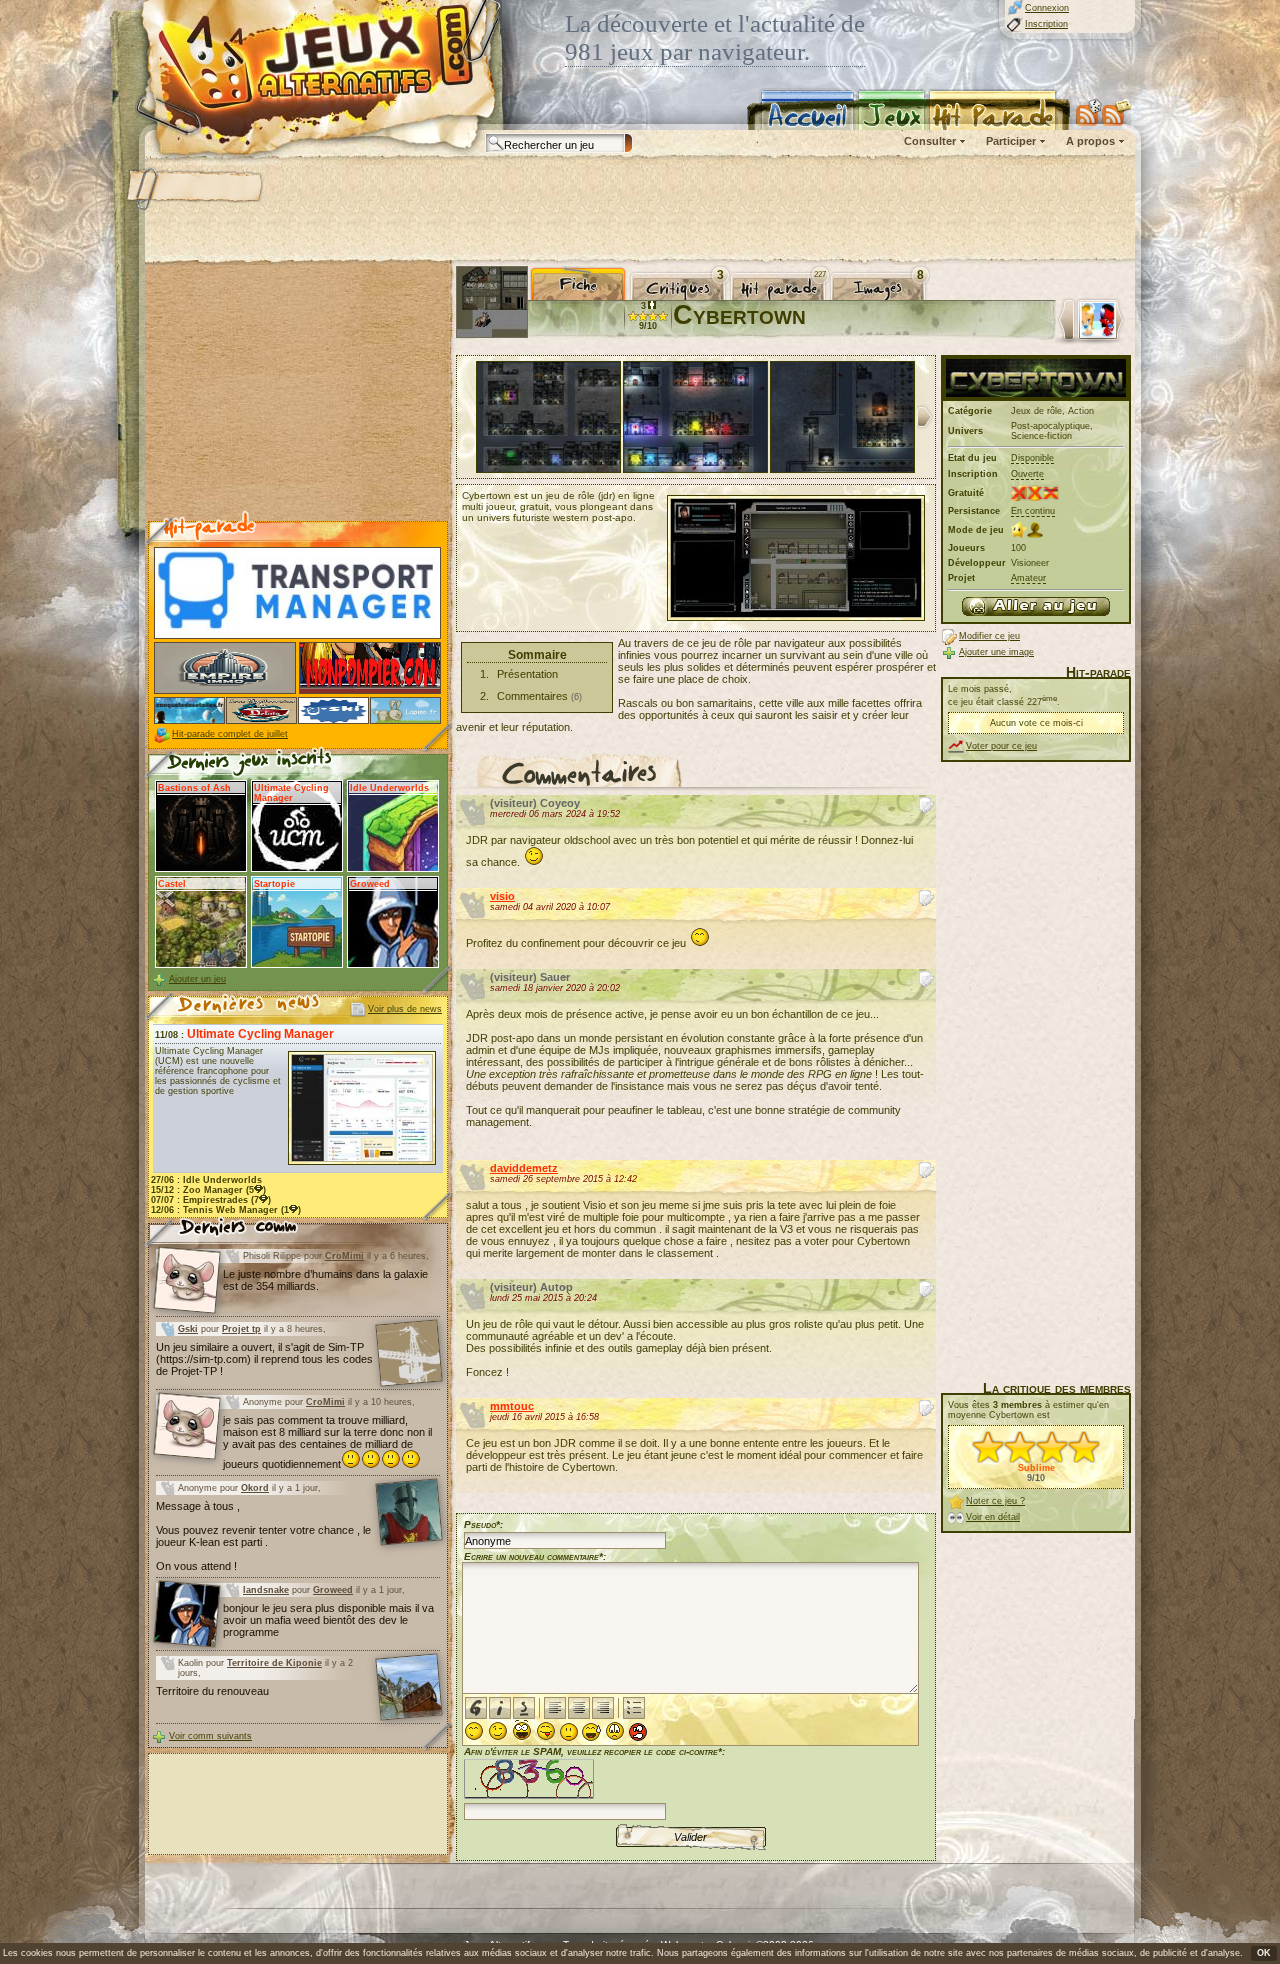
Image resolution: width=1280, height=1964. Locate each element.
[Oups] (591, 1732)
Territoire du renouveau (212, 1691)
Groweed (333, 1590)
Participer (1011, 141)
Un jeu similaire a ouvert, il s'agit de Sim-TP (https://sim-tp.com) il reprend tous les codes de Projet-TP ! (264, 1359)
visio (502, 896)
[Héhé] (546, 1731)
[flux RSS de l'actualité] (1116, 112)
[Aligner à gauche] (555, 1708)
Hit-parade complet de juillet (230, 734)
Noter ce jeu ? (995, 1501)
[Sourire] (474, 1731)
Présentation (527, 674)
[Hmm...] (569, 1732)
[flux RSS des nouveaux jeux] (1089, 112)
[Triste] (615, 1731)
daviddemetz (524, 1168)
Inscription (1046, 24)
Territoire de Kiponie (274, 1663)
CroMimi (344, 1256)
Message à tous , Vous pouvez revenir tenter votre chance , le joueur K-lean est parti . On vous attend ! (263, 1536)
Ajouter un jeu (197, 979)
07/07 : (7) (211, 1200)
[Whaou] (522, 1730)
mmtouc (512, 1406)
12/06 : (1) (226, 1210)
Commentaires (532, 696)
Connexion (1047, 8)
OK (1264, 1953)
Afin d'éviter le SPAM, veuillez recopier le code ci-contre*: (594, 1751)
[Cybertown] (1036, 606)
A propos (1090, 141)
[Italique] (500, 1708)
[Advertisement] (639, 210)
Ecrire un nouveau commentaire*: (535, 1556)
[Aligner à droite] (603, 1708)
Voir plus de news (405, 1009)
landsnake (266, 1590)
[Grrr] (638, 1732)
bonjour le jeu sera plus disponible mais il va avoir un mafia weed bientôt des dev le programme (328, 1620)
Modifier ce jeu (989, 636)
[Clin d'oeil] (498, 1731)
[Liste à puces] (634, 1708)
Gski (188, 1329)
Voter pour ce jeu (1001, 746)
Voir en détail (993, 1517)
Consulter (930, 141)
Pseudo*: (483, 1524)
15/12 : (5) (208, 1190)
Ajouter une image (996, 652)
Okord (255, 1488)
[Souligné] (524, 1708)
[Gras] (476, 1708)
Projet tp (241, 1329)
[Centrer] (579, 1708)
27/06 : (206, 1180)
